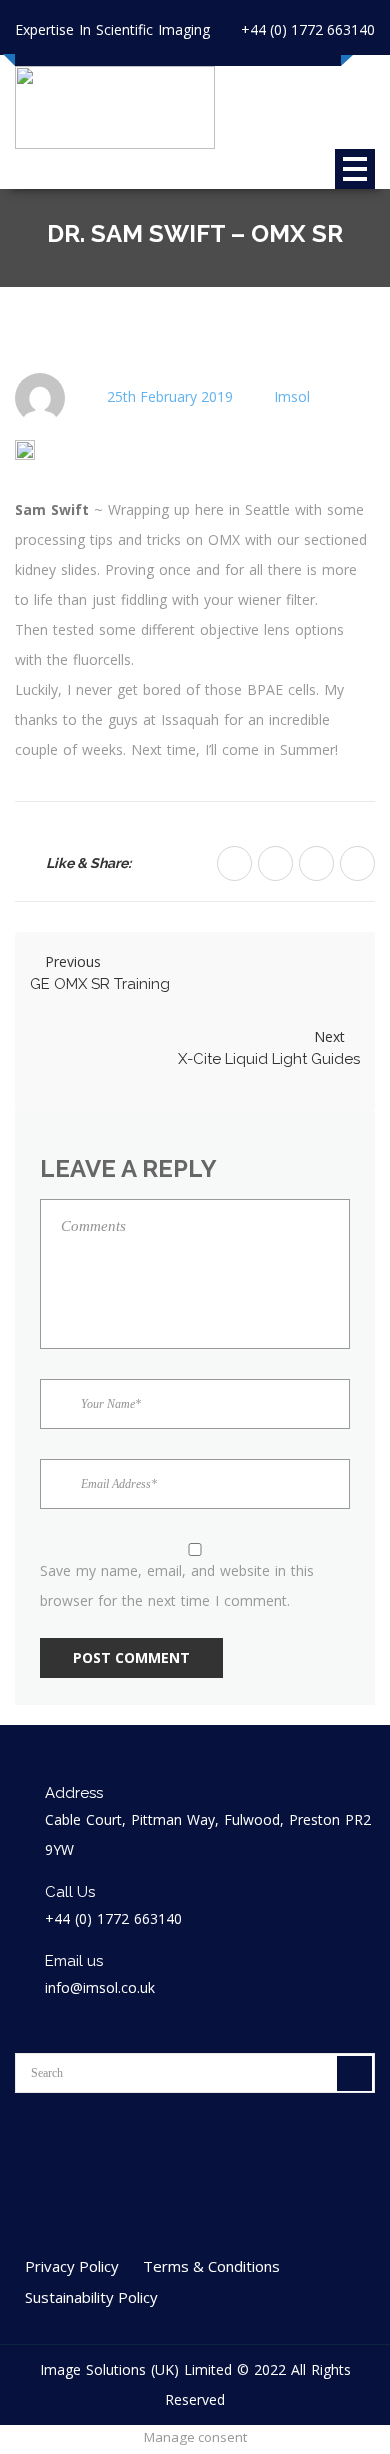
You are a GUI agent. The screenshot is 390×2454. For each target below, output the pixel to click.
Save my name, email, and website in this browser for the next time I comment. (177, 1585)
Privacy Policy (72, 2266)
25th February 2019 (170, 396)
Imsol (292, 396)
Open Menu (355, 169)
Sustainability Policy (91, 2297)
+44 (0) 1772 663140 (308, 29)
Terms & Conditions (211, 2266)
